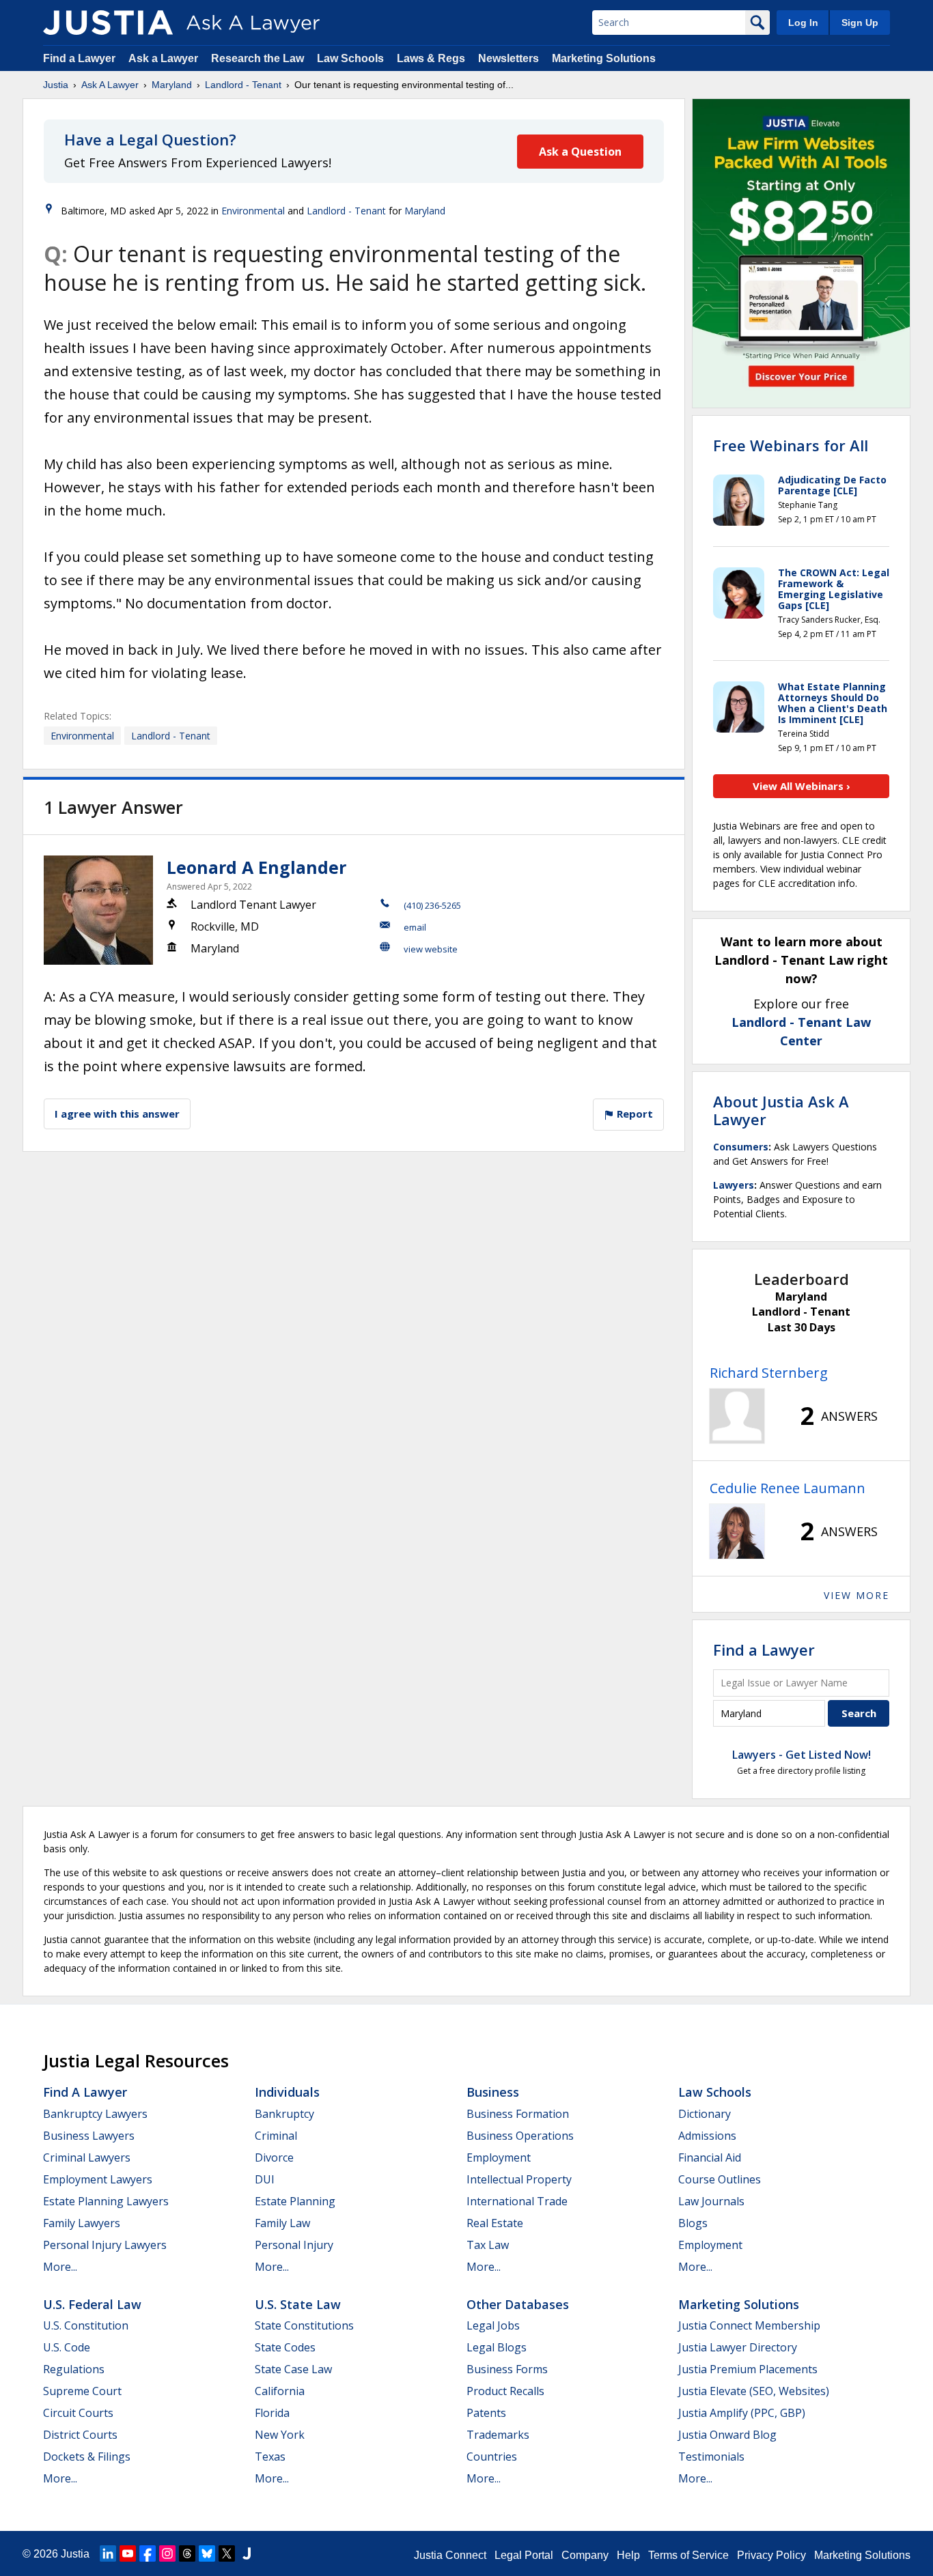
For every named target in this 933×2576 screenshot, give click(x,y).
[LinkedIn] (108, 2553)
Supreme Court (82, 2391)
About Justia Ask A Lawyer (781, 1110)
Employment (499, 2157)
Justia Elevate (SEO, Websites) (754, 2391)
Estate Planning (295, 2201)
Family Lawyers (82, 2223)
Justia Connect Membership (749, 2325)
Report (633, 1114)
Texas (270, 2457)
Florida (272, 2413)
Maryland (172, 85)
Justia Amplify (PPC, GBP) (742, 2413)
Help (628, 2555)
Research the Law (257, 58)
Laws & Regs (431, 58)
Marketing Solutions (604, 58)
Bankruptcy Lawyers (95, 2114)
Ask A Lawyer (110, 85)
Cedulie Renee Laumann (788, 1488)
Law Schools (350, 58)
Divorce (274, 2157)
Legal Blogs (497, 2347)
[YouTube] (128, 2553)
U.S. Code (67, 2347)
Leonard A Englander (256, 867)
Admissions (707, 2136)
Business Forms (507, 2369)
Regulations (74, 2369)
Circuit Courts (78, 2413)
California (280, 2391)
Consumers (741, 1147)
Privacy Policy (771, 2555)
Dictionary (705, 2114)
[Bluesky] (207, 2553)
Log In (803, 23)
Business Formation (518, 2114)
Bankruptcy (284, 2114)
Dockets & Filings (87, 2457)
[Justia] (108, 23)
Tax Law (488, 2245)
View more (857, 1595)
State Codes (285, 2347)
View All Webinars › (802, 786)
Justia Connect (450, 2555)
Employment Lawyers (98, 2179)
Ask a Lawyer (165, 58)
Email (415, 927)
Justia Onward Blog (727, 2435)
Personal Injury (294, 2245)
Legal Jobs (493, 2325)
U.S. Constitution (86, 2325)
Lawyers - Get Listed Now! (802, 1755)
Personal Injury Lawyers (105, 2245)
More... (60, 2267)
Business (493, 2092)
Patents (486, 2413)
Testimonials (711, 2457)
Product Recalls (505, 2391)
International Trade (517, 2201)
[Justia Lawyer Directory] (247, 2553)
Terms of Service (688, 2555)
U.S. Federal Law (92, 2304)
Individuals (287, 2092)
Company (585, 2555)
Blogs (693, 2223)
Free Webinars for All (791, 445)
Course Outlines (720, 2179)
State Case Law (293, 2369)
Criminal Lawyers (87, 2157)
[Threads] (187, 2553)
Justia (56, 85)
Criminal (276, 2136)
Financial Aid (710, 2157)
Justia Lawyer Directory (738, 2347)
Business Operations (520, 2136)
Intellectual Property (519, 2179)
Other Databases (518, 2304)
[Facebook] (148, 2553)
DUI (265, 2179)
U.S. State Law (298, 2304)
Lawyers (734, 1185)
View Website (431, 949)
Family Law (282, 2223)
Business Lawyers (89, 2136)
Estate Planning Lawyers (106, 2201)
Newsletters (509, 58)
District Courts (80, 2435)
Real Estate (495, 2223)
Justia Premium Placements (748, 2369)
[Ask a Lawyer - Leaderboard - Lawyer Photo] (737, 1416)
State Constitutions (304, 2325)
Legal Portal (524, 2555)
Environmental (253, 211)
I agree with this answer (117, 1114)
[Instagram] (167, 2553)
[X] (227, 2553)
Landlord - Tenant (243, 85)
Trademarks (498, 2435)
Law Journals (711, 2201)
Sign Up (860, 23)
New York (280, 2435)
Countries (492, 2457)
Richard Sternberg (769, 1373)
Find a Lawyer (79, 58)
